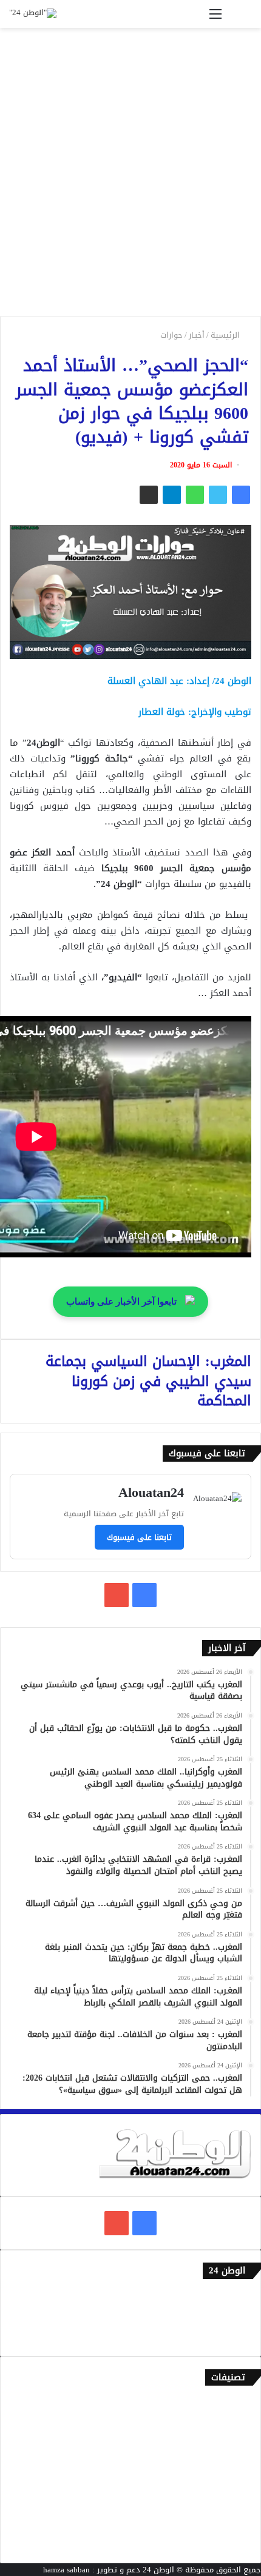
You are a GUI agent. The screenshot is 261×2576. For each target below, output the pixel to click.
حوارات (171, 335)
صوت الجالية (231, 2504)
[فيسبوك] (241, 495)
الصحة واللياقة (226, 2444)
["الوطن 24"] (33, 14)
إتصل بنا (238, 2297)
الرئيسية (226, 335)
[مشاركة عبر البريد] (149, 495)
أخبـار (197, 335)
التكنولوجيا (233, 2484)
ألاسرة (240, 2424)
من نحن (239, 2317)
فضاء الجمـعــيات (224, 2544)
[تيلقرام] (172, 495)
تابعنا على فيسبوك (139, 1537)
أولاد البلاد (233, 2464)
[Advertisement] (130, 176)
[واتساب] (195, 495)
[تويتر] (218, 495)
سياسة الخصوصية (221, 2337)
